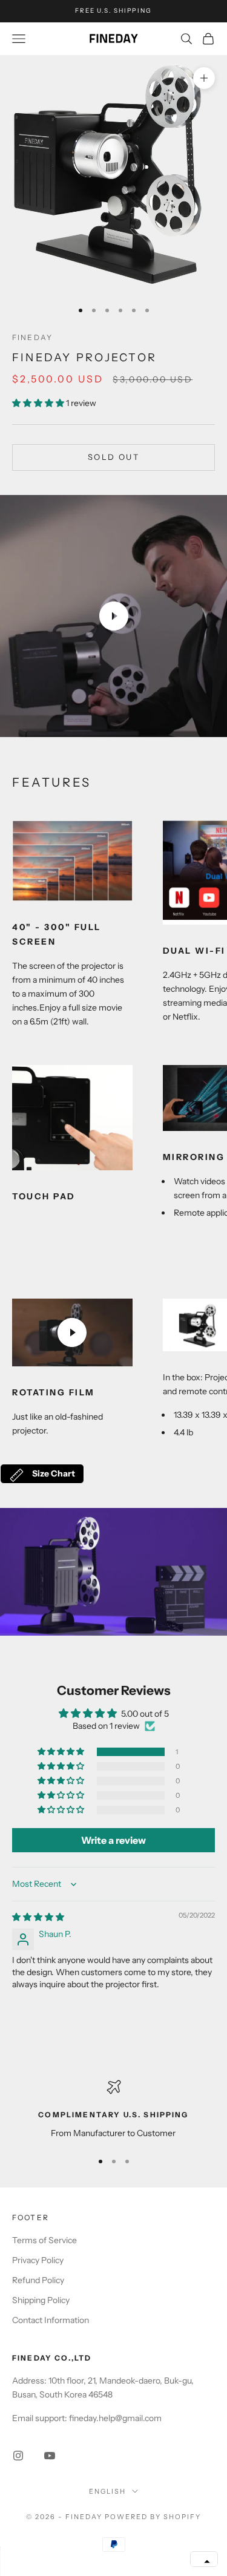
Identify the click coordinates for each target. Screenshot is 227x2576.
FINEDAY (32, 337)
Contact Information (51, 2320)
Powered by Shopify (153, 2517)
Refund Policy (38, 2280)
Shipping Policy (41, 2300)
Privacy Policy (38, 2260)
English (107, 2491)
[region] (113, 2110)
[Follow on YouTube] (50, 2456)
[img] (38, 1917)
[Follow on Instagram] (18, 2456)
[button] (39, 403)
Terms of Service (44, 2240)
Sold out (113, 457)
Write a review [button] (113, 1840)
